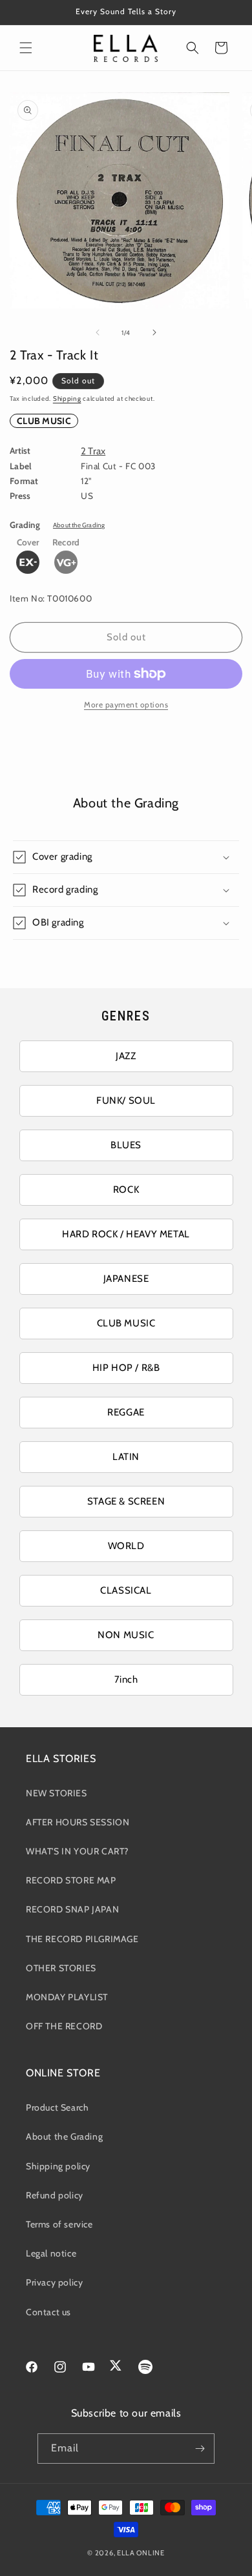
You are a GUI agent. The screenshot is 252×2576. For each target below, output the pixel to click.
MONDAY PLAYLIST (67, 1997)
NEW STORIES (57, 1793)
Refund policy (55, 2195)
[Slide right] (154, 332)
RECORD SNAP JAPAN (72, 1909)
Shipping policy (58, 2166)
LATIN (126, 1457)
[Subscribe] (200, 2449)
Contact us (48, 2312)
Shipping (67, 399)
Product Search (57, 2107)
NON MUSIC (126, 1635)
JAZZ (126, 1056)
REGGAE (126, 1412)
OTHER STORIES (61, 1968)
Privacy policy (54, 2282)
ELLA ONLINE (141, 2553)
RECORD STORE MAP (71, 1880)
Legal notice (51, 2253)
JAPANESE (126, 1279)
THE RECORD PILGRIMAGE (82, 1939)
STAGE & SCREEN (126, 1501)
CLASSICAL (126, 1590)
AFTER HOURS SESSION (78, 1822)
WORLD (126, 1546)
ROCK (126, 1190)
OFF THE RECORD (64, 2026)
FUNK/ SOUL (126, 1100)
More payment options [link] (126, 705)
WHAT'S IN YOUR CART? (77, 1851)
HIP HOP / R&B (126, 1368)
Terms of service (59, 2224)
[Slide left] (98, 332)
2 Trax (93, 451)
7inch (126, 1679)
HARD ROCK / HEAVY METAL (126, 1234)
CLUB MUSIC (44, 421)
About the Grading (79, 525)
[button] (26, 48)
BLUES (126, 1145)
